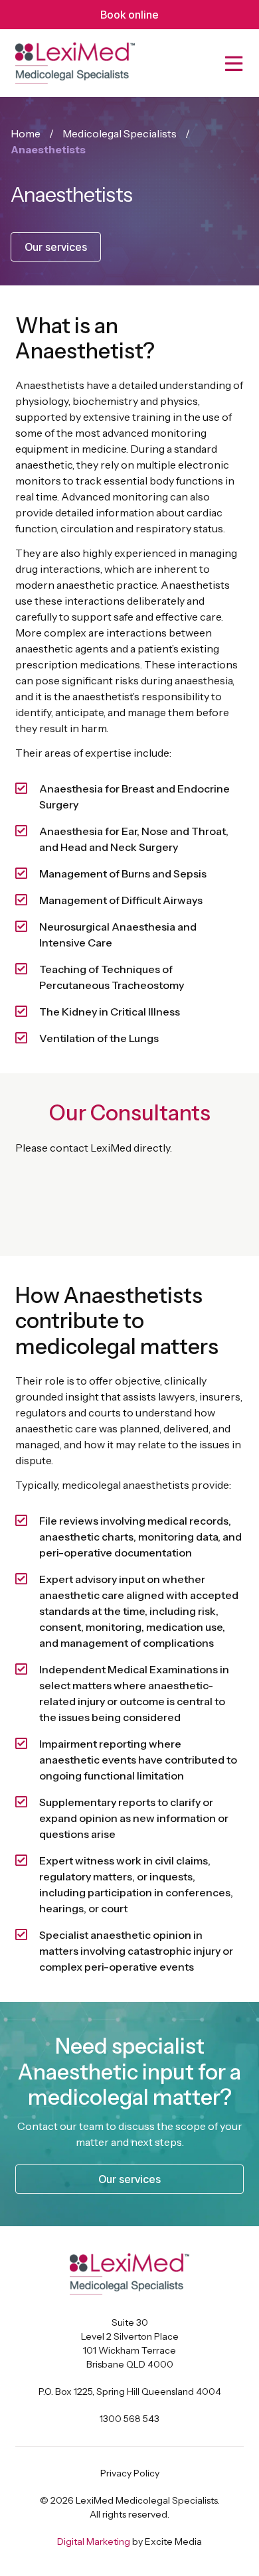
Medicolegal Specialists (120, 133)
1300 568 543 (129, 2419)
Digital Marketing (94, 2541)
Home (26, 133)
